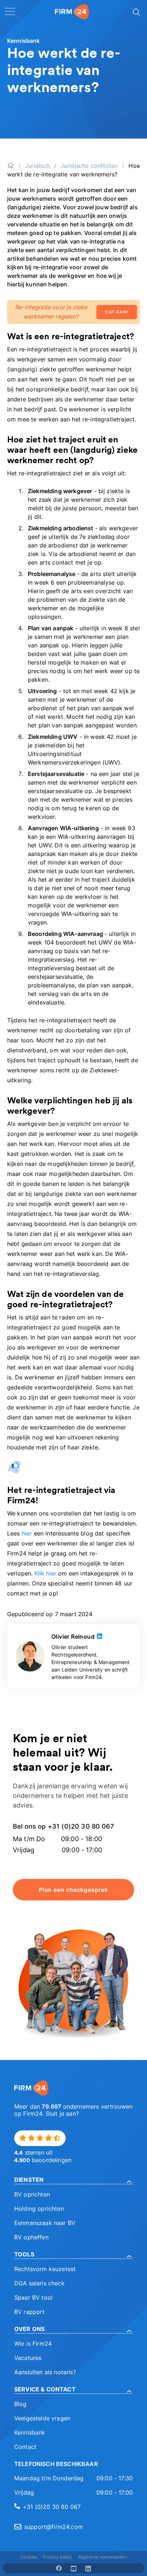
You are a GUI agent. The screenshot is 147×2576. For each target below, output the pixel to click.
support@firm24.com (54, 2527)
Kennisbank (30, 2432)
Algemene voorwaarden (102, 2557)
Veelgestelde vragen (42, 2418)
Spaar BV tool (33, 2297)
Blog (21, 2404)
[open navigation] (10, 11)
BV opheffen (31, 2237)
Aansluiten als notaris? (45, 2372)
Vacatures (28, 2358)
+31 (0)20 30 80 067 (52, 2507)
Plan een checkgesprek (73, 1890)
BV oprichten (32, 2194)
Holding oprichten (39, 2209)
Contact (25, 2447)
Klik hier (45, 1573)
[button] (73, 2180)
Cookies (29, 2557)
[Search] (136, 11)
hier (27, 1533)
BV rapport (30, 2312)
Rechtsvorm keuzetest (45, 2269)
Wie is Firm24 (33, 2344)
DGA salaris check (39, 2283)
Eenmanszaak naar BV (45, 2223)
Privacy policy (57, 2557)
